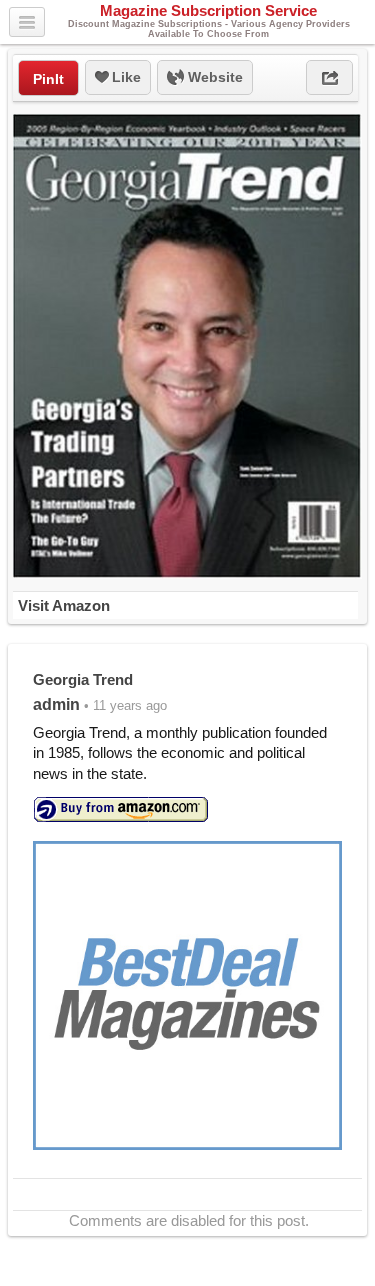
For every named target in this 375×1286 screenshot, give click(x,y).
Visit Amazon (64, 605)
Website (213, 77)
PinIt (48, 79)
